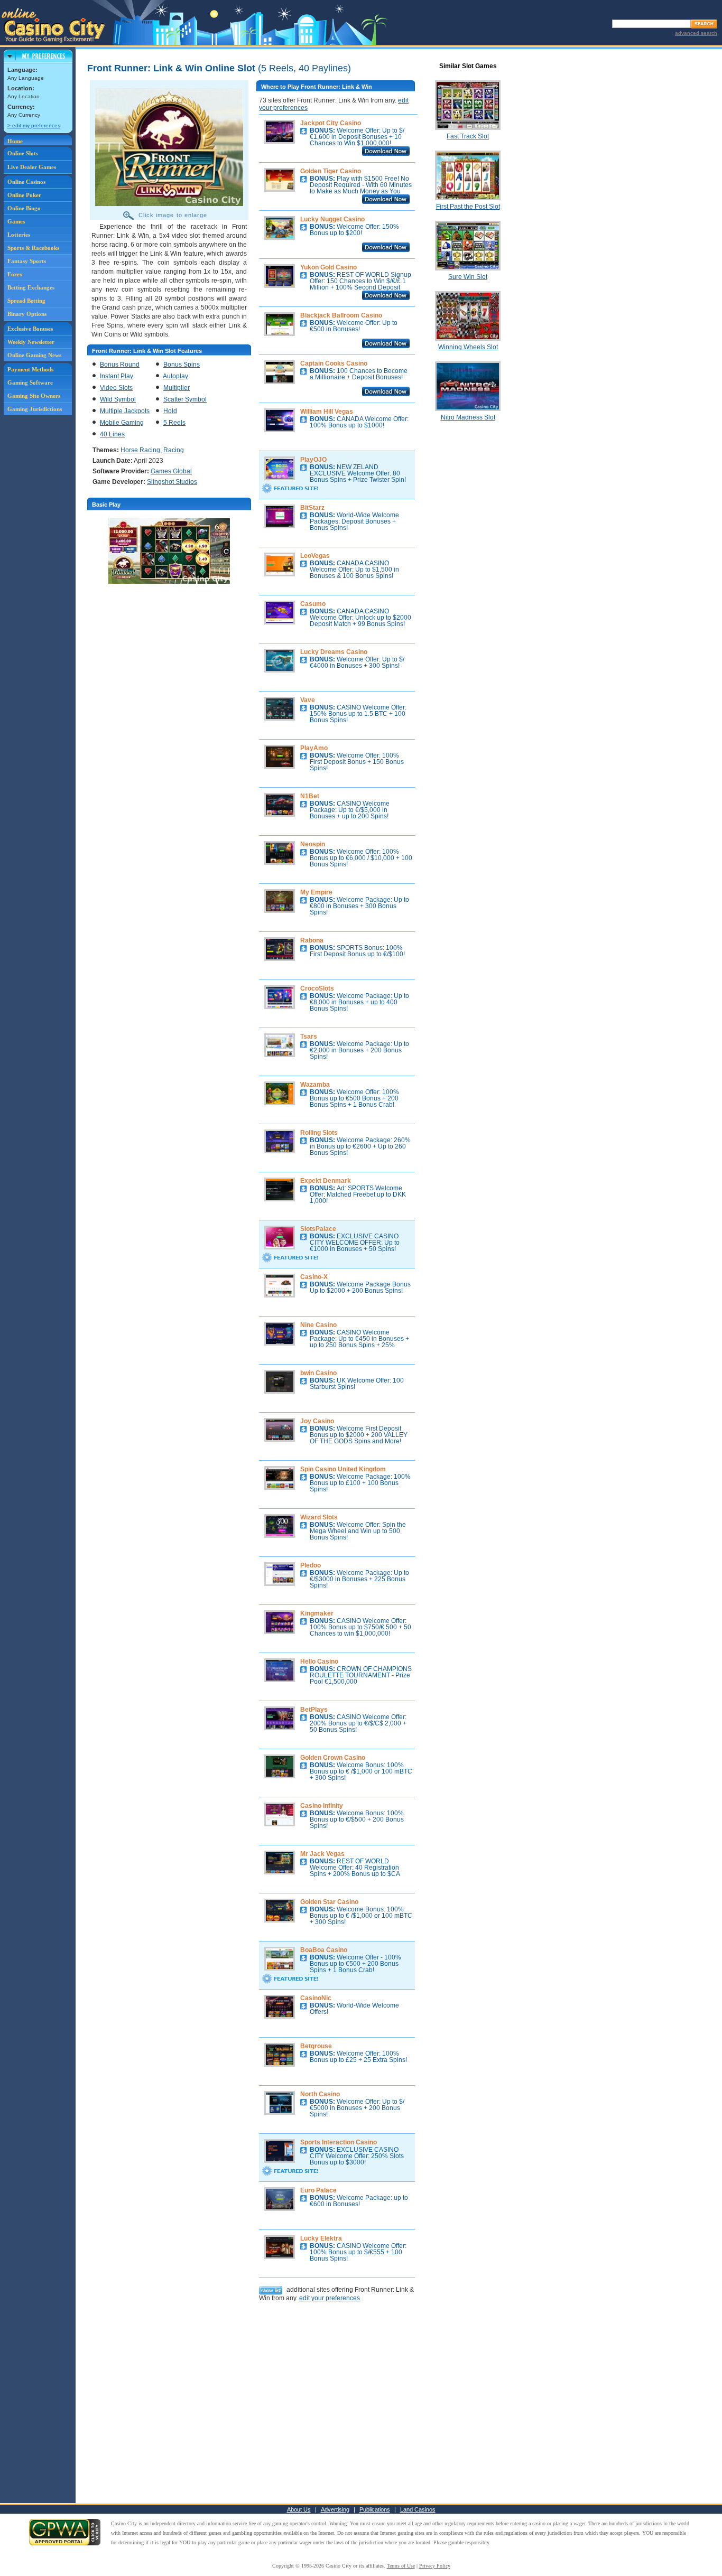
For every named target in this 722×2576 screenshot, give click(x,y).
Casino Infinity (322, 1806)
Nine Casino (318, 1325)
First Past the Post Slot (468, 207)
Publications (375, 2509)
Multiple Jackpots (125, 411)
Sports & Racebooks (33, 248)
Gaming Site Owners (34, 396)
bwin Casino (318, 1373)
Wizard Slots (319, 1517)
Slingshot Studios (172, 482)
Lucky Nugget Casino (332, 219)
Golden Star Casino (329, 1902)
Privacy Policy (435, 2566)
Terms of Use (401, 2566)
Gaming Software (30, 382)
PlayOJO (313, 460)
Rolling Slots (319, 1133)
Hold (170, 411)
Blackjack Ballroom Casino (341, 315)
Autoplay (175, 376)
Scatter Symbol (185, 399)
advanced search (696, 33)
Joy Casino (317, 1421)
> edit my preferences (34, 125)
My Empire (316, 892)
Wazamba (315, 1085)
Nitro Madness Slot (468, 417)
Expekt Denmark (326, 1181)
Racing (174, 450)
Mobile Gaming (122, 423)
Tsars (309, 1037)
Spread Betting (26, 301)
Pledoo (311, 1565)
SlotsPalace (318, 1229)
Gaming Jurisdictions (35, 409)
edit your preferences (330, 2298)
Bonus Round (120, 365)
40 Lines (112, 434)
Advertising (335, 2509)
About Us (299, 2509)
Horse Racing (140, 450)
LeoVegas (315, 556)
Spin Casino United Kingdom (343, 1469)
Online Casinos (26, 182)
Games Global (171, 471)
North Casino (320, 2094)
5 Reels (174, 423)
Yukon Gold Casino (328, 267)
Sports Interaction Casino (339, 2142)
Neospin (313, 844)
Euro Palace (318, 2190)
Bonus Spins (182, 365)
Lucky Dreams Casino (334, 652)
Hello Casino (319, 1662)
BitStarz (312, 508)
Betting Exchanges (31, 287)
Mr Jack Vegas (322, 1854)
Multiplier (177, 388)
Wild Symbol (118, 399)
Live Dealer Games (32, 167)
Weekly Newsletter (31, 342)
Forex (15, 274)
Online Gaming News (34, 355)
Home (15, 141)
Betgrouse (316, 2046)
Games (16, 221)
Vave (308, 700)
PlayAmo (314, 748)
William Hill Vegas (327, 412)
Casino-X (314, 1277)
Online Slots (23, 153)
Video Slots (116, 388)
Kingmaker (317, 1613)
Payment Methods (30, 369)
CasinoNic (316, 1998)
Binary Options (27, 314)
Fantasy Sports (27, 261)
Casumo (313, 604)
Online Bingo (24, 208)
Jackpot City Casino (331, 123)
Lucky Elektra (321, 2238)
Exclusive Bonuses (30, 329)
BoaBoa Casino (324, 1950)
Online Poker (24, 195)
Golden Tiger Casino (331, 171)
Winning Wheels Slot (468, 347)
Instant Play (117, 376)
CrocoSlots (317, 988)
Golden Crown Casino (333, 1758)
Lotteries (19, 235)
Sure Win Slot (468, 277)
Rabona (312, 940)
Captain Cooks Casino (334, 363)
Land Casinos (418, 2509)
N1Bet (310, 796)
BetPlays (314, 1710)
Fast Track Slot (468, 136)
